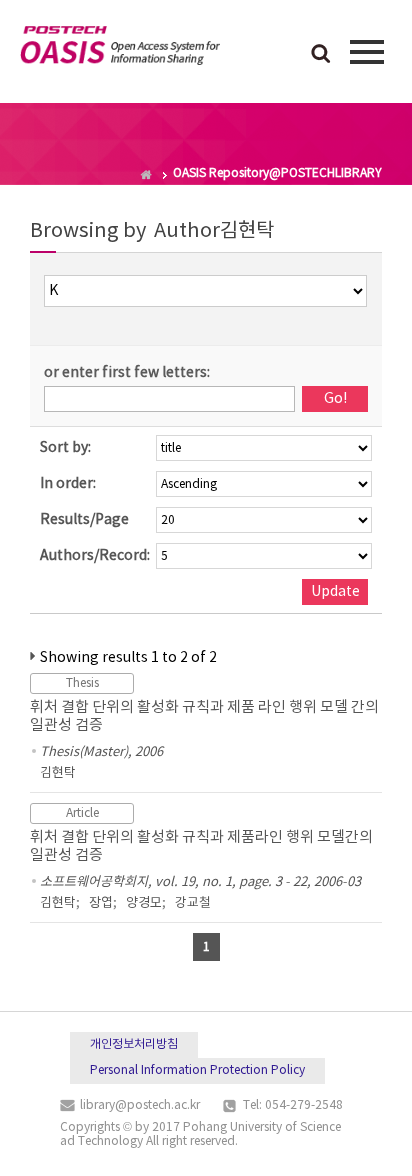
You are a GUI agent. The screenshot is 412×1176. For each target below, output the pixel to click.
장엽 (101, 903)
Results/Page (84, 520)
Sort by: (65, 448)
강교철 (193, 903)
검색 (321, 55)
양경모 (144, 903)
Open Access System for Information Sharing (120, 49)
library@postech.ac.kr (140, 1105)
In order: (68, 484)
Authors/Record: (95, 556)
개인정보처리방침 (134, 1044)
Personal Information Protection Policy (197, 1070)
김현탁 (58, 773)
